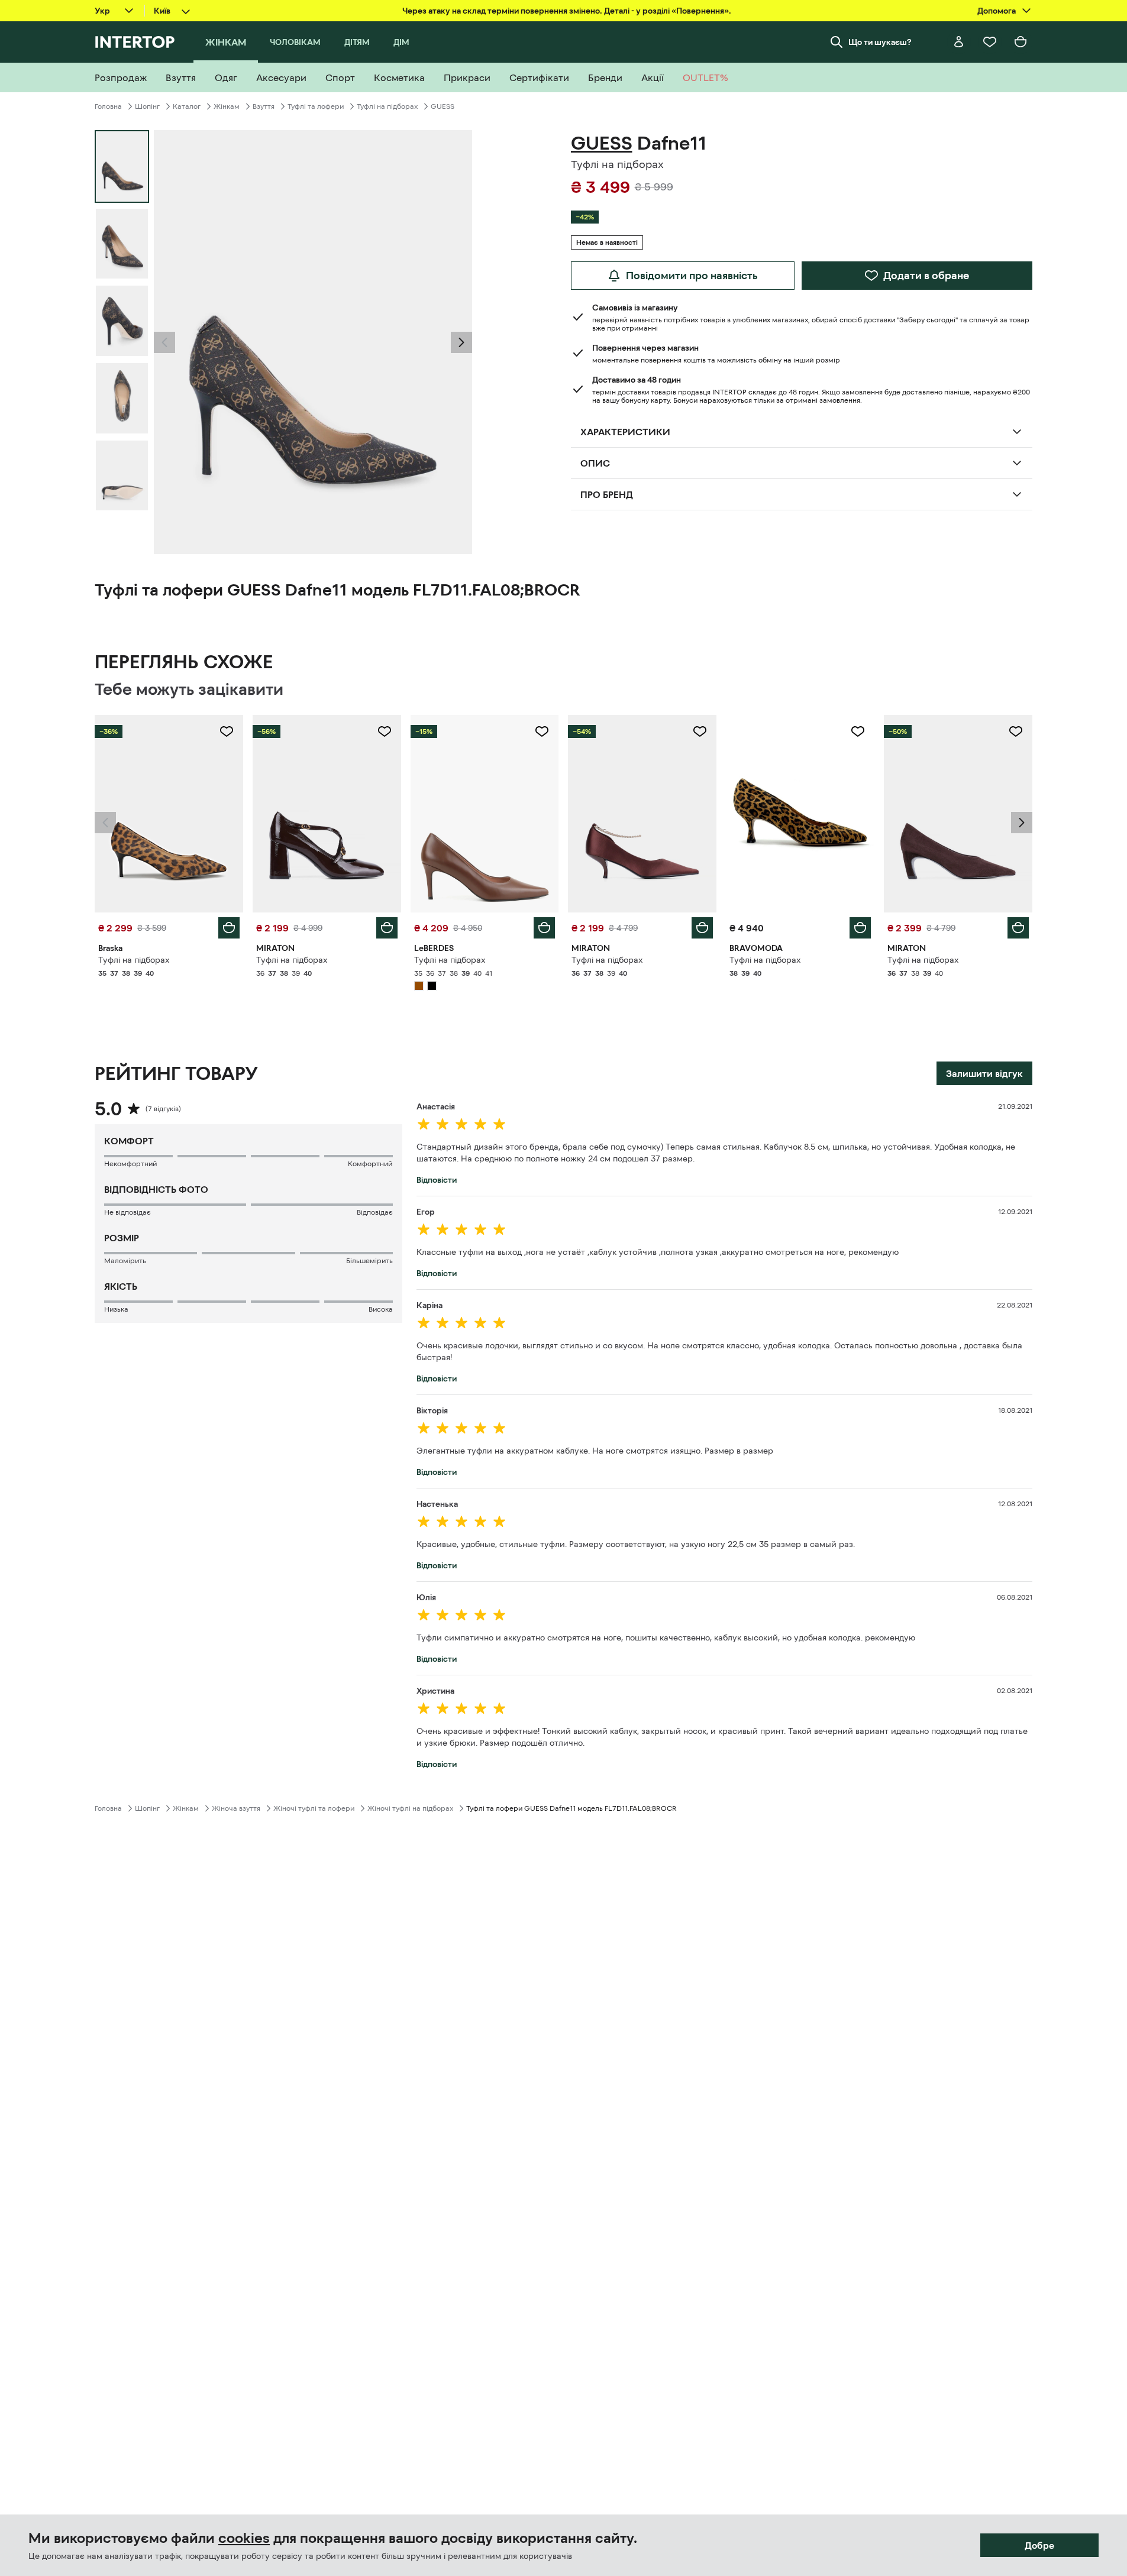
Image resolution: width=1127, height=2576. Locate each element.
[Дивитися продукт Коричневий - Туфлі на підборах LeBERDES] (485, 814)
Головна (108, 106)
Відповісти (437, 1180)
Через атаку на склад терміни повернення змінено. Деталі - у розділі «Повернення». (567, 11)
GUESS (443, 106)
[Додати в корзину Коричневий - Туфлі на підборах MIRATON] (387, 928)
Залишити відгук (984, 1073)
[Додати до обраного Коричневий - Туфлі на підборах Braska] (227, 732)
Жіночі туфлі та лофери (314, 1808)
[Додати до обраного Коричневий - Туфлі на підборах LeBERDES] (542, 732)
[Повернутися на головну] (135, 42)
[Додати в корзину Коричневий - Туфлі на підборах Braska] (229, 928)
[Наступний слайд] (461, 342)
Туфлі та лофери (316, 106)
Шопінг (147, 106)
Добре (1039, 2545)
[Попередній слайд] (164, 342)
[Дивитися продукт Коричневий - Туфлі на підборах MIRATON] (327, 814)
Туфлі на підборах (387, 106)
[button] (164, 342)
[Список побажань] (990, 42)
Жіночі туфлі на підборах (410, 1808)
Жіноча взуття (236, 1808)
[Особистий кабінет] (959, 42)
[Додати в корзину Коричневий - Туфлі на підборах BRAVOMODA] (860, 928)
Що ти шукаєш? (880, 42)
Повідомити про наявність (692, 276)
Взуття (264, 106)
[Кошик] (1021, 42)
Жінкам (227, 106)
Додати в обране (926, 276)
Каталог (187, 106)
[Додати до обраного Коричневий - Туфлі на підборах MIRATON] (385, 732)
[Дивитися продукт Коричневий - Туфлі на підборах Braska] (169, 814)
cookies (244, 2538)
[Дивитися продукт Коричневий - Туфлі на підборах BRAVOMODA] (800, 814)
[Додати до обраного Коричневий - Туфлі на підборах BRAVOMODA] (858, 732)
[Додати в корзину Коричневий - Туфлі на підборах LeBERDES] (544, 928)
